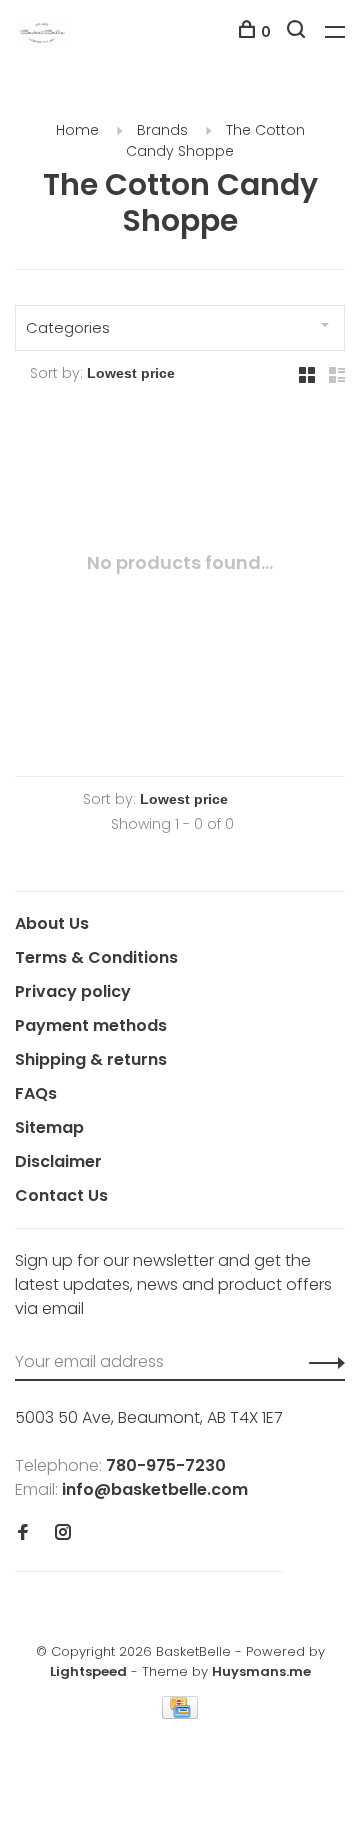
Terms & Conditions (96, 957)
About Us (52, 923)
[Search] (298, 32)
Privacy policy (73, 991)
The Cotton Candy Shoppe (215, 140)
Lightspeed (88, 1671)
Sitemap (49, 1127)
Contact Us (61, 1195)
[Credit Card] (180, 1713)
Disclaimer (58, 1161)
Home (77, 130)
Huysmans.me (261, 1671)
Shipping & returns (91, 1059)
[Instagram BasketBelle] (63, 1533)
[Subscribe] (321, 1362)
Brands (162, 130)
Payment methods (91, 1025)
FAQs (36, 1093)
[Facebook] (23, 1533)
